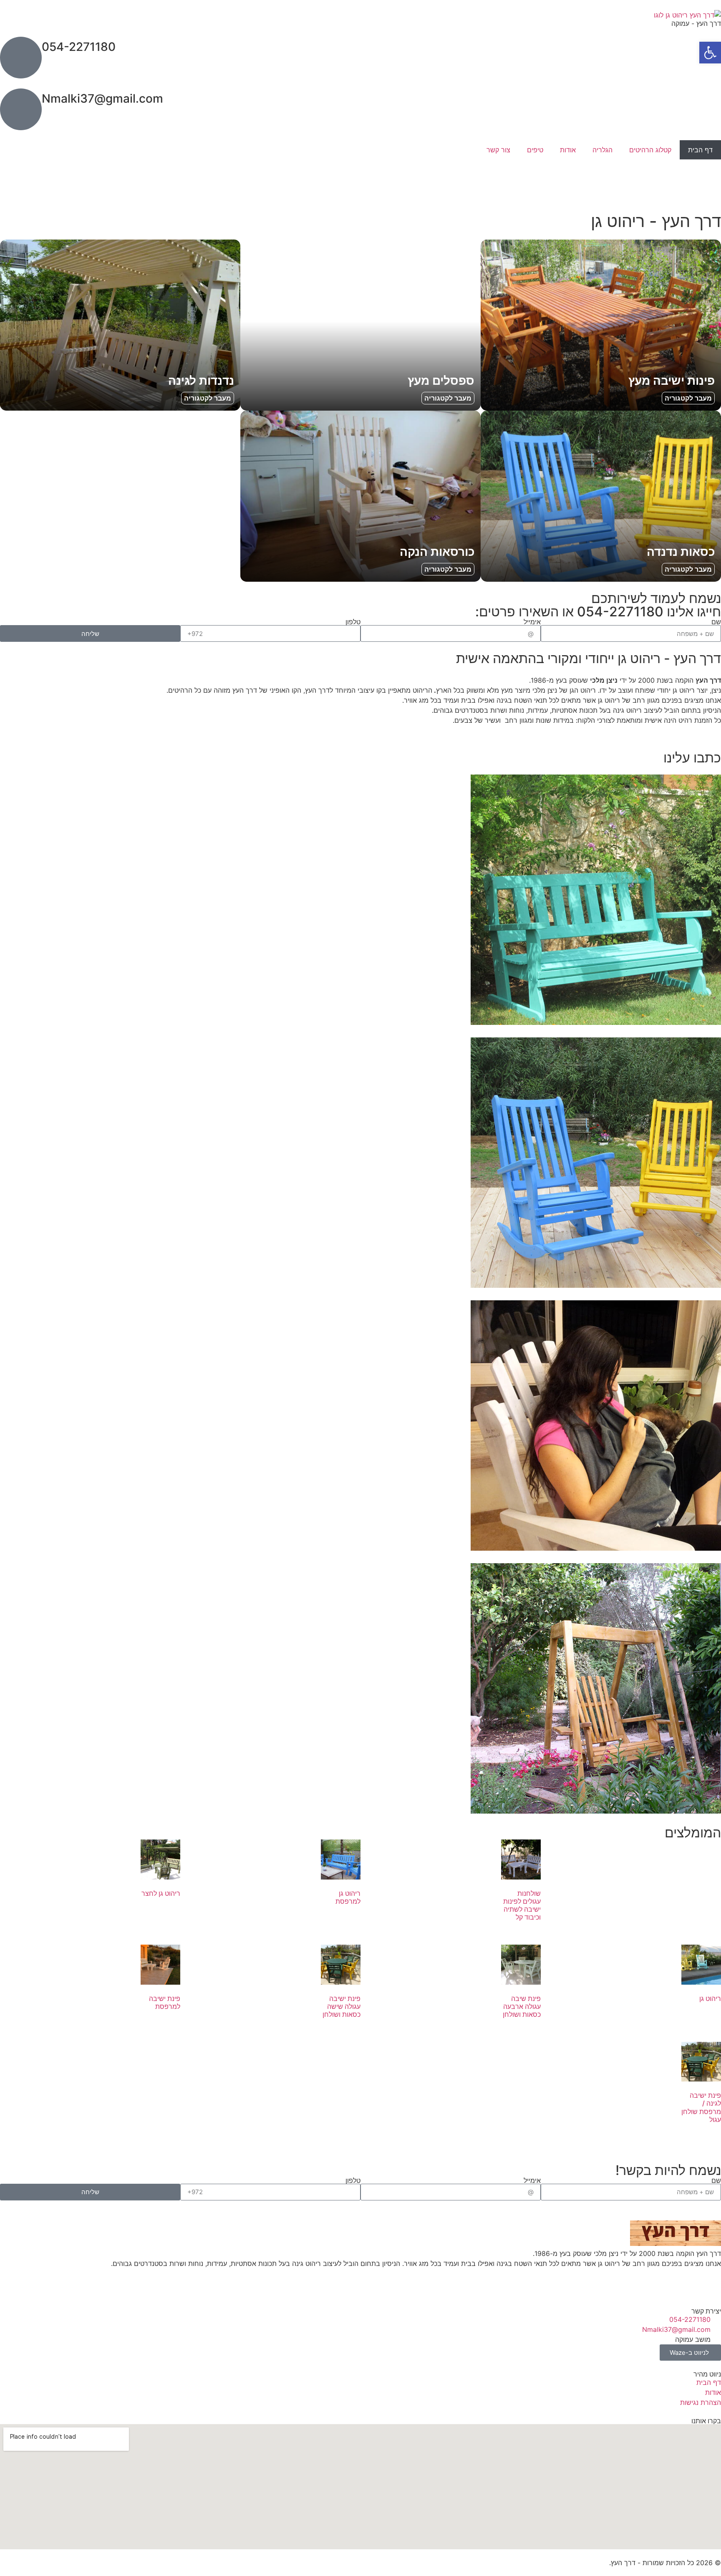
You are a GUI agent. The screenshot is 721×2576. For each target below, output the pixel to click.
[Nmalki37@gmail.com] (21, 109)
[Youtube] (665, 180)
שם (716, 622)
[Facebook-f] (688, 180)
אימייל (532, 622)
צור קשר (498, 150)
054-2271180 (79, 47)
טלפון (353, 622)
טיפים (535, 150)
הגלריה (603, 150)
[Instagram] (711, 180)
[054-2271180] (21, 58)
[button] (710, 53)
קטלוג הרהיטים (650, 150)
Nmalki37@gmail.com (102, 98)
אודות (568, 150)
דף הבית (700, 150)
